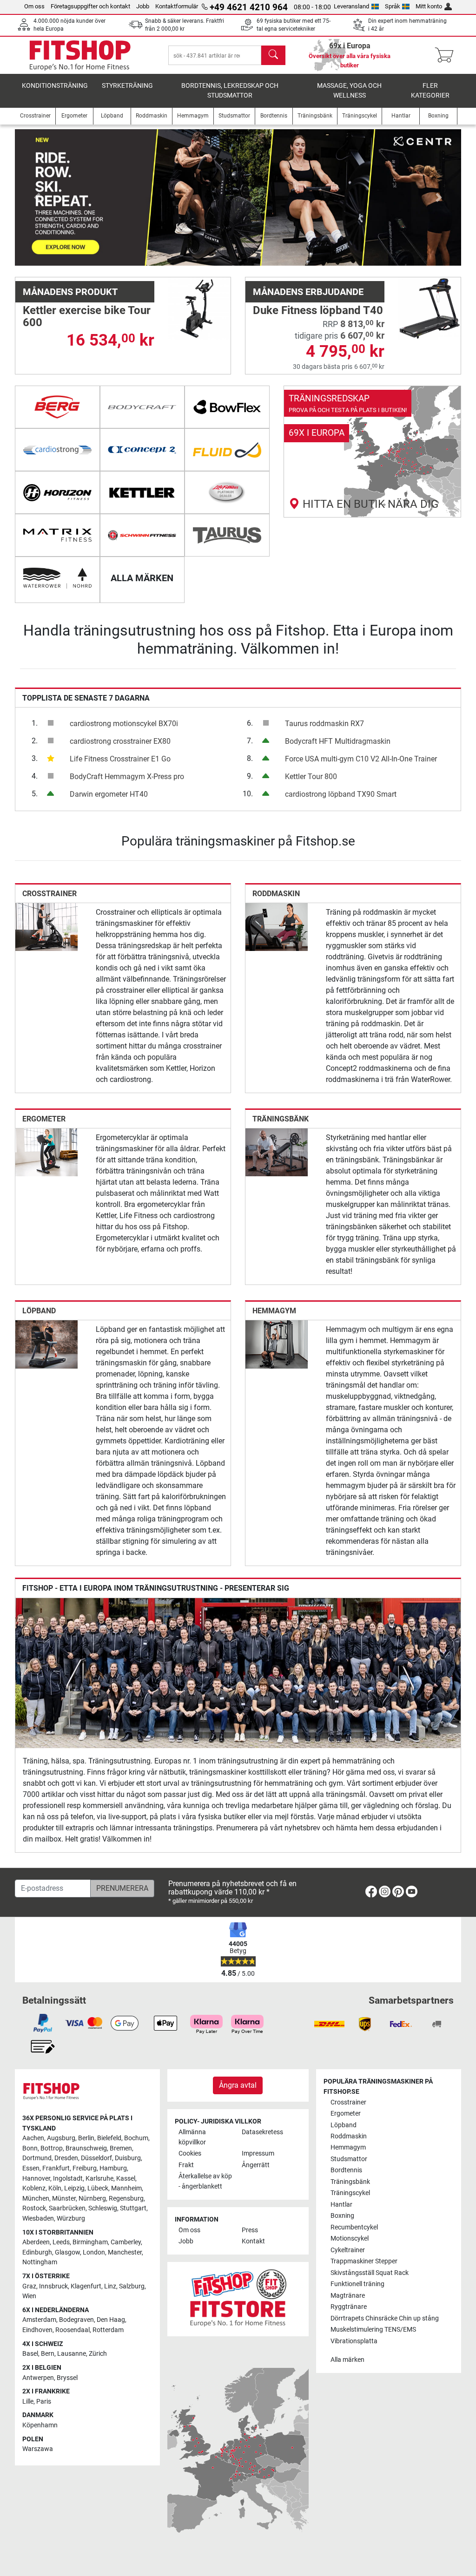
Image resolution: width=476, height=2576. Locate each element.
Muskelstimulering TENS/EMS (373, 2330)
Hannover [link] (36, 2179)
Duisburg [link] (128, 2158)
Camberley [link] (126, 2242)
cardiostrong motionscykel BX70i (124, 724)
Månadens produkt (70, 292)
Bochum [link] (136, 2138)
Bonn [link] (30, 2148)
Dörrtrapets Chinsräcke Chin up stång (385, 2318)
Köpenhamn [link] (40, 2425)
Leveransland (351, 6)
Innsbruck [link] (53, 2286)
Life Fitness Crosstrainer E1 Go (120, 759)
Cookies (190, 2153)
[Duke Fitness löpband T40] (430, 308)
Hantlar (341, 2205)
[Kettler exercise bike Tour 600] (199, 308)
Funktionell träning (357, 2284)
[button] (37, 197)
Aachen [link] (33, 2138)
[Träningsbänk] (277, 1152)
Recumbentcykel (354, 2227)
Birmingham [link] (90, 2242)
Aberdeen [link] (36, 2242)
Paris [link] (44, 2402)
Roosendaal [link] (73, 2330)
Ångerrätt (256, 2165)
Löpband (39, 1311)
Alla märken (347, 2360)
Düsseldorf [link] (96, 2158)
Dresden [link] (66, 2158)
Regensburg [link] (126, 2199)
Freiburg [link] (85, 2168)
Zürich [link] (98, 2354)
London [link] (94, 2252)
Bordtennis (346, 2170)
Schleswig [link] (103, 2208)
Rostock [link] (34, 2208)
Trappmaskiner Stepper (364, 2261)
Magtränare (348, 2296)
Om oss (34, 6)
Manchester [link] (125, 2252)
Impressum (258, 2153)
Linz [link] (110, 2286)
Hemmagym (274, 1311)
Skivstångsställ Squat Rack (370, 2273)
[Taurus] (227, 535)
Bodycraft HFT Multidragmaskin (338, 741)
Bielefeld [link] (109, 2138)
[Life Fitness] (227, 492)
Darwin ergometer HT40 (109, 794)
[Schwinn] (142, 535)
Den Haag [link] (111, 2320)
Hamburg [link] (113, 2168)
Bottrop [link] (52, 2148)
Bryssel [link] (67, 2378)
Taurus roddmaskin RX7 (324, 724)
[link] (373, 452)
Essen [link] (31, 2168)
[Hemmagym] (277, 1344)
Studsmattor (349, 2159)
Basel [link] (30, 2354)
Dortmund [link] (37, 2158)
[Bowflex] (227, 407)
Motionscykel (350, 2238)
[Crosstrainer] (46, 927)
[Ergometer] (46, 1152)
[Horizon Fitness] (57, 492)
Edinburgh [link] (37, 2252)
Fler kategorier (430, 91)
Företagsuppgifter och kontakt (90, 6)
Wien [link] (29, 2296)
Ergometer (44, 1119)
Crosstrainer (50, 894)
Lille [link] (28, 2402)
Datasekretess (262, 2132)
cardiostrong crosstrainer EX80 (120, 741)
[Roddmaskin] (277, 927)
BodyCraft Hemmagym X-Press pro (127, 777)
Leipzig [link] (74, 2188)
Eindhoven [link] (37, 2330)
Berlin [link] (86, 2138)
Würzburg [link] (71, 2219)
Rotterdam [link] (108, 2330)
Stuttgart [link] (133, 2208)
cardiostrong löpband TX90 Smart (341, 794)
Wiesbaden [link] (38, 2219)
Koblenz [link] (34, 2188)
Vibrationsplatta (354, 2341)
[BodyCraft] (142, 407)
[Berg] (57, 407)
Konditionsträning (55, 86)
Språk (393, 6)
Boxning (342, 2216)
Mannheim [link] (126, 2188)
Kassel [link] (126, 2179)
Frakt (186, 2165)
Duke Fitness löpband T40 (318, 310)
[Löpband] (46, 1344)
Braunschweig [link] (86, 2148)
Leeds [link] (61, 2242)
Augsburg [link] (61, 2138)
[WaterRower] (57, 578)
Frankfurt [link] (56, 2168)
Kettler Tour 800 (311, 777)
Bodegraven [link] (76, 2320)
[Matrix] (57, 535)
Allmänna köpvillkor (192, 2137)
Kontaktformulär (177, 6)
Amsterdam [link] (39, 2320)
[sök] (273, 55)
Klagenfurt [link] (86, 2286)
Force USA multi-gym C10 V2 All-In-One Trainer (361, 759)
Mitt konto (429, 6)
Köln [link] (55, 2188)
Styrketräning (127, 86)
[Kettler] (142, 492)
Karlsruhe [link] (99, 2179)
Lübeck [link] (98, 2188)
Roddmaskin (276, 894)
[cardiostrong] (57, 450)
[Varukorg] (447, 55)
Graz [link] (29, 2286)
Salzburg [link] (132, 2286)
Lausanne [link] (72, 2354)
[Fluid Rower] (227, 450)
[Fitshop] (80, 55)
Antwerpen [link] (38, 2378)
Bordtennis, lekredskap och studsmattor (230, 91)
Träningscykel (350, 2193)
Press (250, 2230)
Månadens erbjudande (308, 292)
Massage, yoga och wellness (349, 91)
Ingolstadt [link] (68, 2179)
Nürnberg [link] (92, 2199)
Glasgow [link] (67, 2252)
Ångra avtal (238, 2085)
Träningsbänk (281, 1119)
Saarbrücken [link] (67, 2208)
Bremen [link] (121, 2148)
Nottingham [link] (40, 2262)
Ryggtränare (349, 2307)
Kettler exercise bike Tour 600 (87, 316)
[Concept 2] (142, 450)
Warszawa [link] (38, 2449)
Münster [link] (64, 2199)
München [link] (36, 2199)
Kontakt (253, 2241)
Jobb (143, 6)
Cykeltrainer (348, 2250)
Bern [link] (48, 2354)
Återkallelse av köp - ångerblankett (205, 2181)
